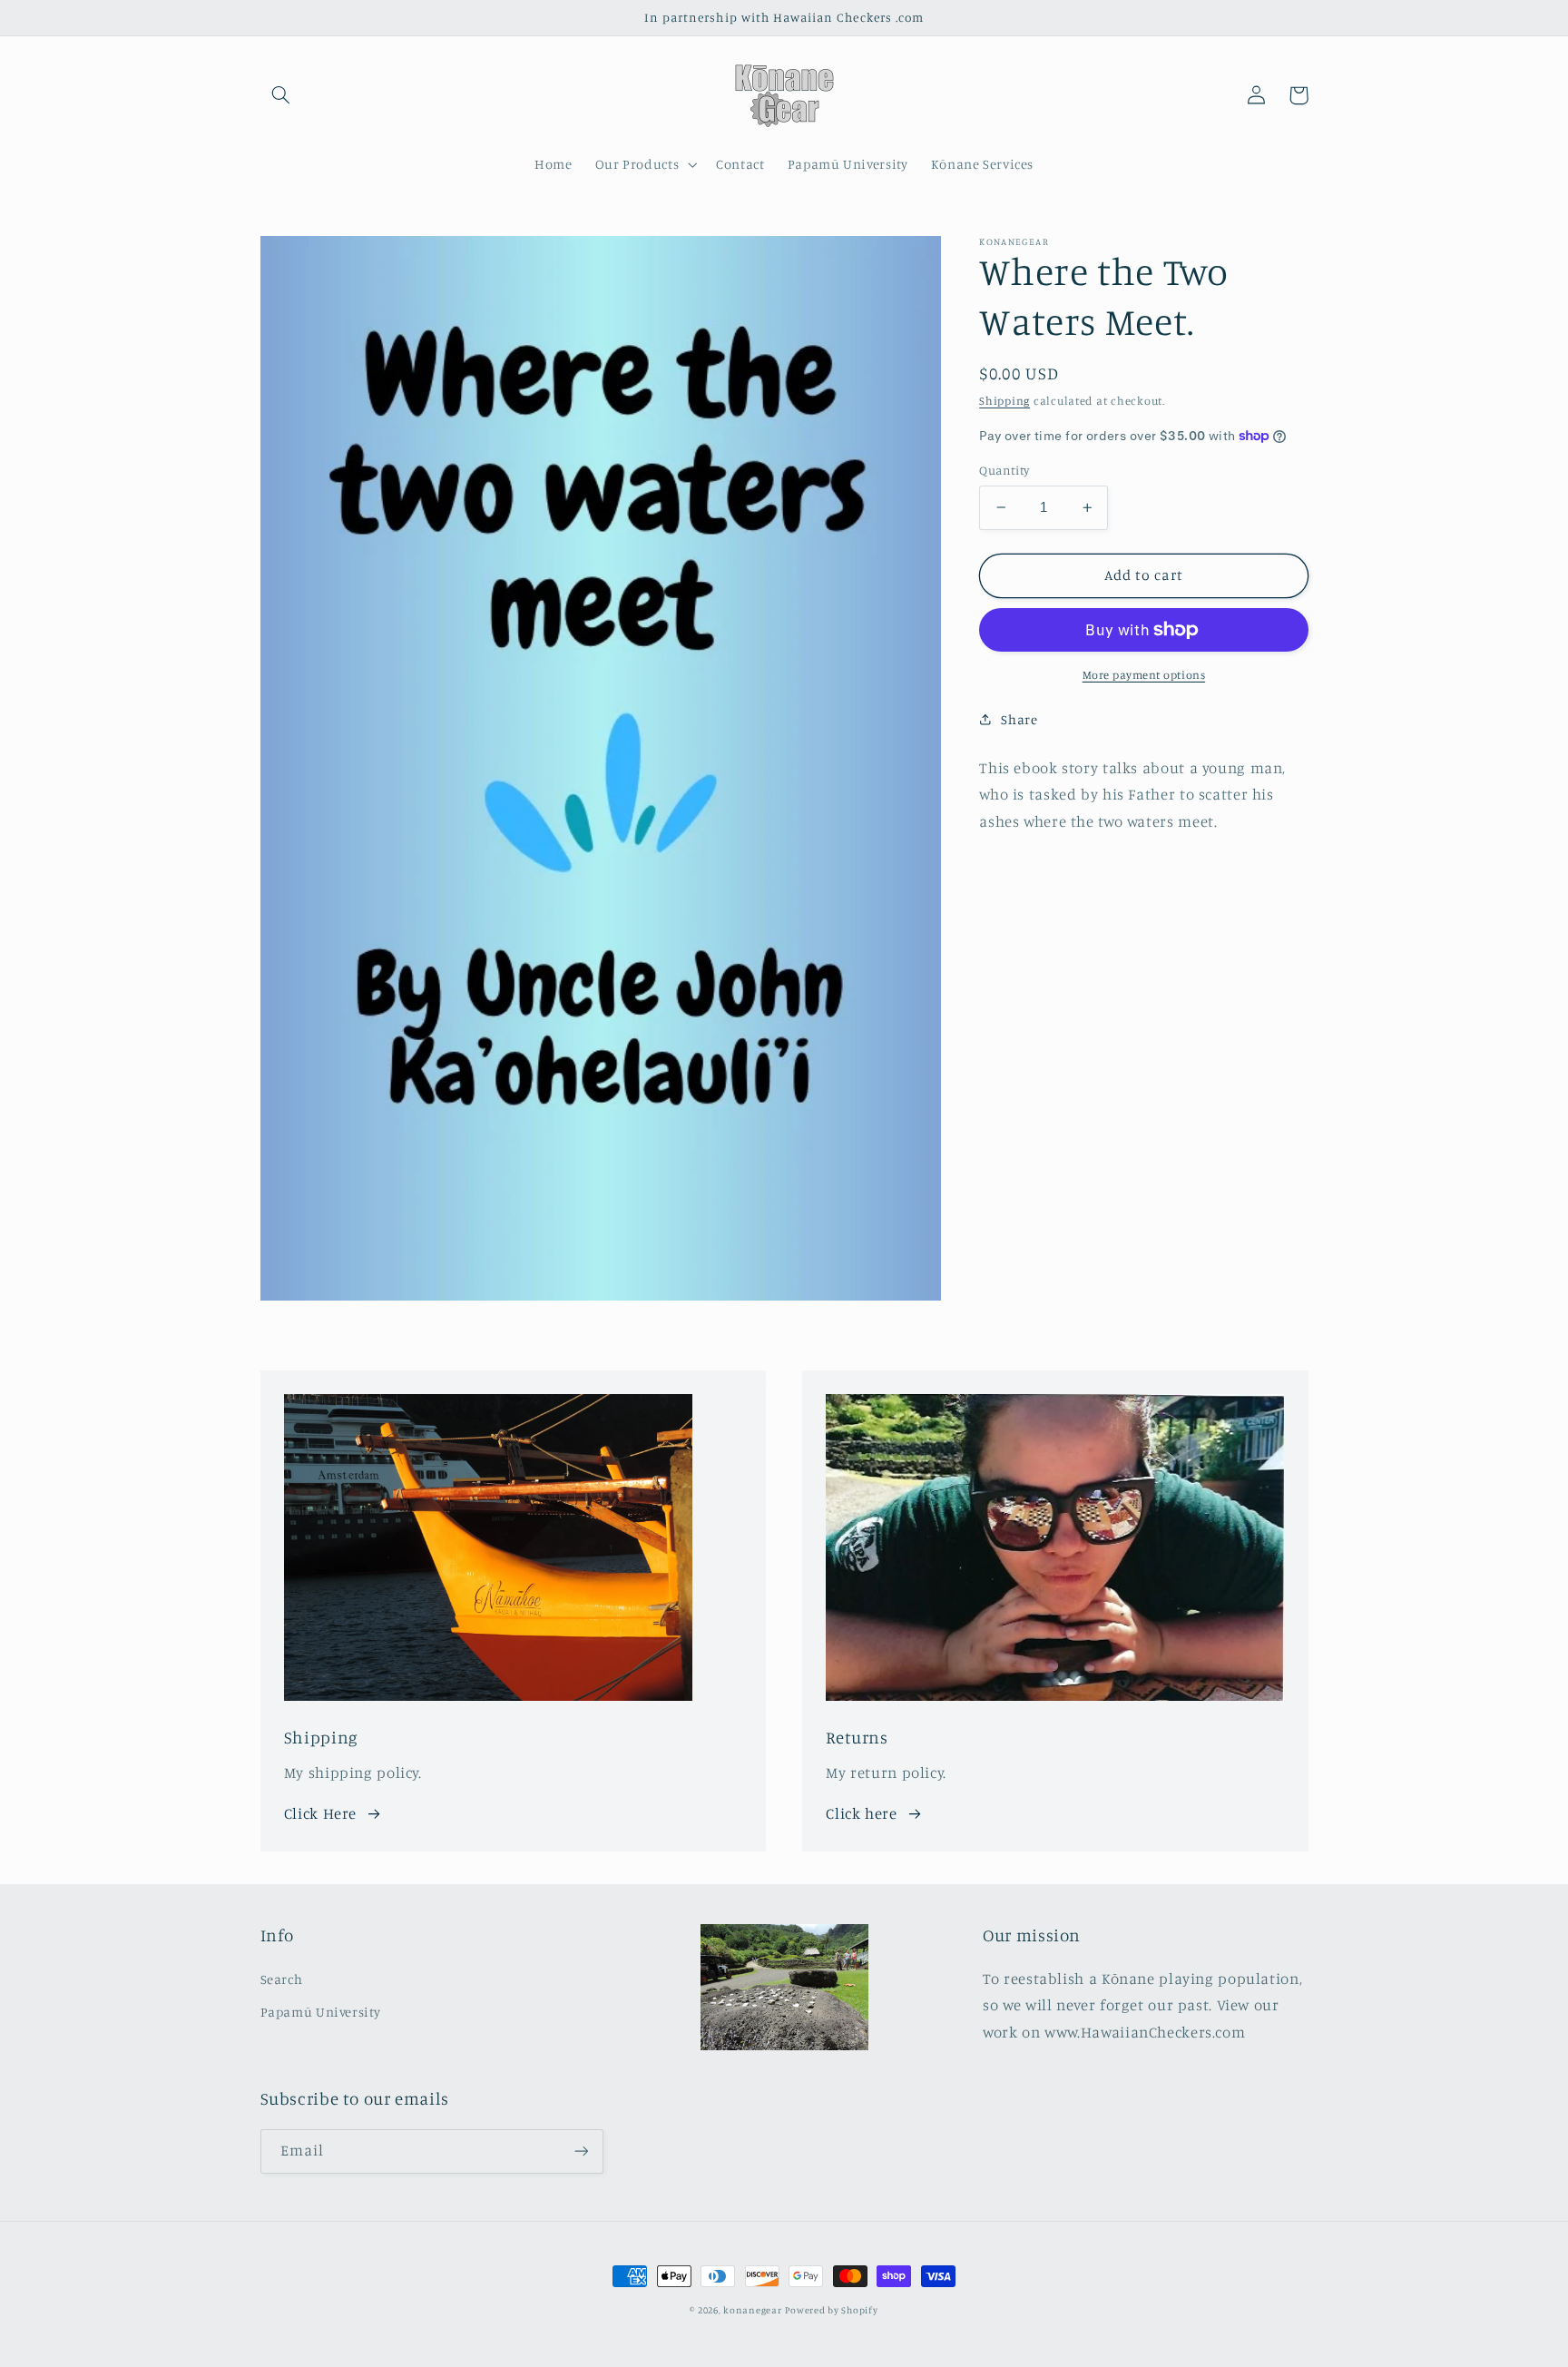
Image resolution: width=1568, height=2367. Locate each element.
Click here (861, 1813)
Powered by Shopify (831, 2310)
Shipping (1004, 400)
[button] (281, 95)
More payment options (1144, 675)
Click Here (320, 1813)
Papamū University (321, 2012)
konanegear (752, 2310)
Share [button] (1019, 718)
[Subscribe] (581, 2151)
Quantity (1004, 470)
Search (282, 1979)
